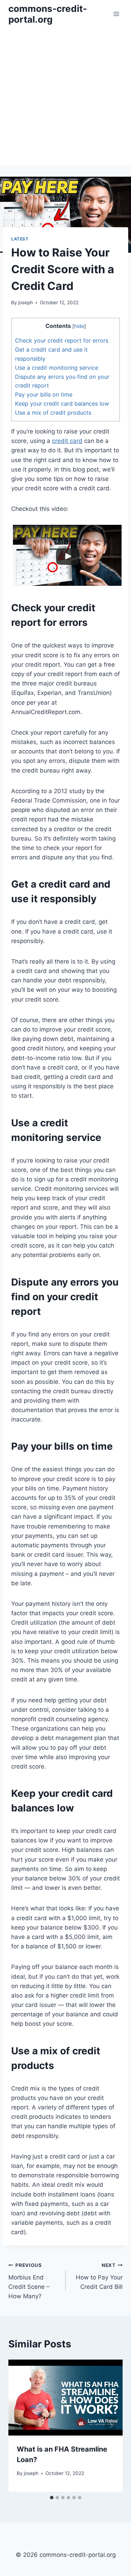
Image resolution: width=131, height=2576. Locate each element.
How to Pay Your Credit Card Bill (99, 2276)
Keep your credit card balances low (62, 404)
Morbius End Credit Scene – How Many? (29, 2281)
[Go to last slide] (20, 2426)
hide (79, 326)
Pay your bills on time (44, 394)
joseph (26, 302)
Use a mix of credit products (53, 413)
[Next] (111, 2426)
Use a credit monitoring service (57, 368)
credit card (67, 441)
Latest (20, 239)
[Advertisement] (65, 97)
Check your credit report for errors (62, 340)
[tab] (52, 2498)
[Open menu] (116, 14)
